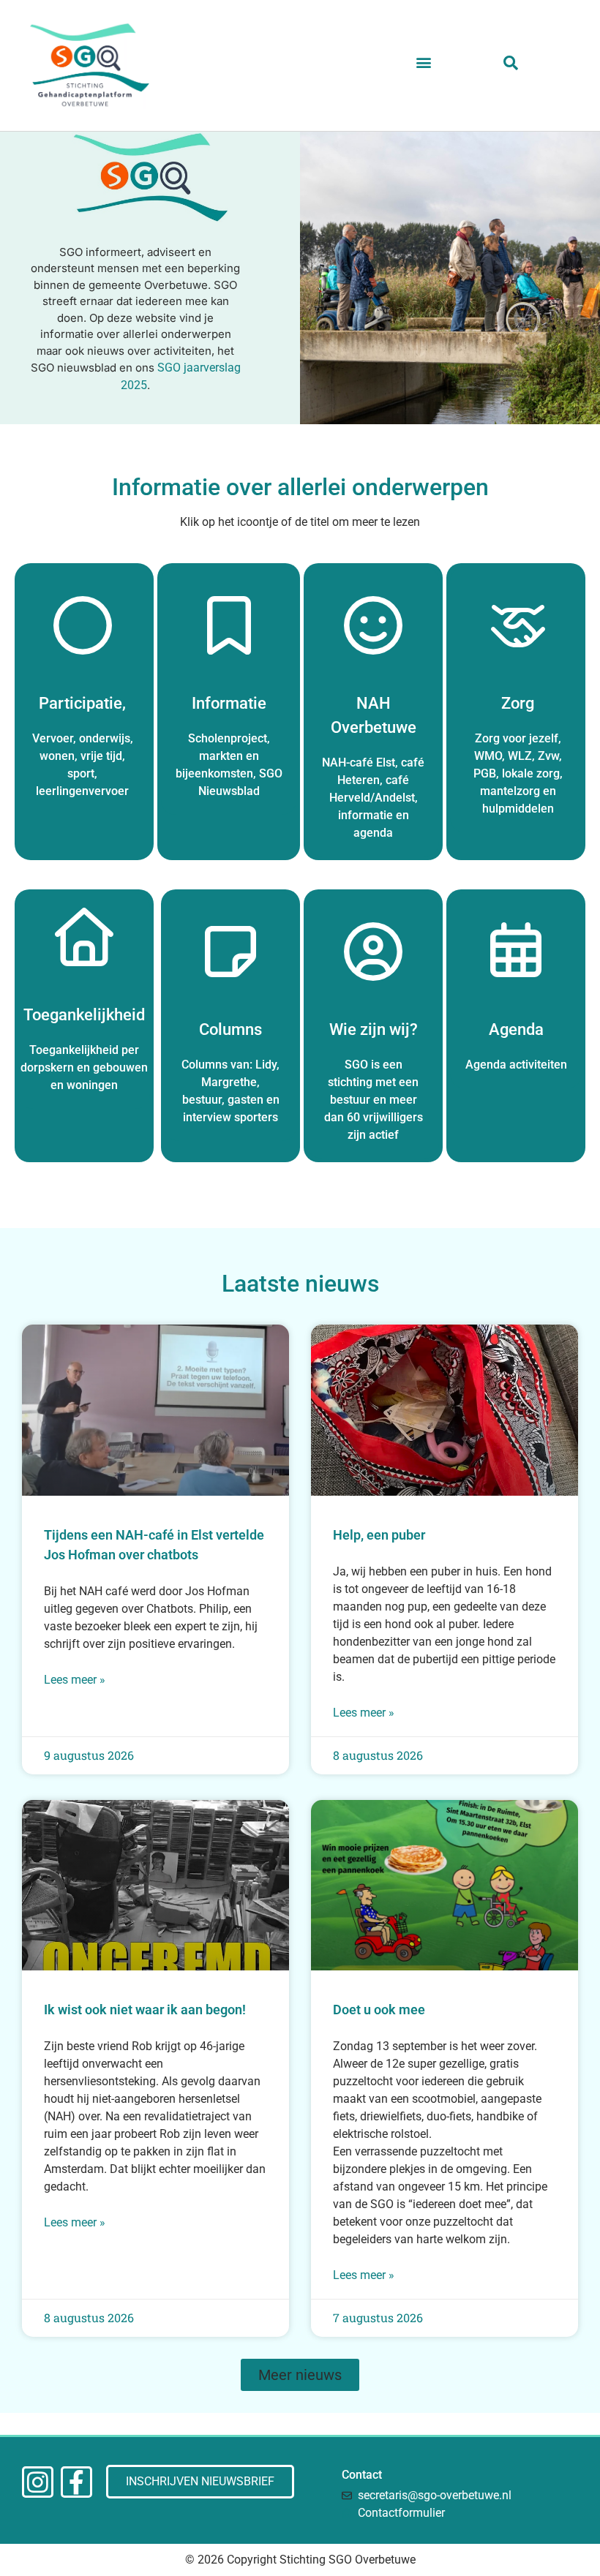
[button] (423, 63)
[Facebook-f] (76, 2482)
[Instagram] (38, 2482)
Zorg (518, 703)
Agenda (516, 1029)
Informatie (229, 703)
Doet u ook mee (379, 2010)
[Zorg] (518, 625)
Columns (230, 1029)
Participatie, (82, 703)
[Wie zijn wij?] (373, 952)
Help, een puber (379, 1535)
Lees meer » (75, 1680)
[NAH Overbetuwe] (373, 625)
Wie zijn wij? (374, 1029)
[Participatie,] (83, 625)
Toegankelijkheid (84, 1015)
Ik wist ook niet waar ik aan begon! (145, 2010)
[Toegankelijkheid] (84, 937)
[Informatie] (229, 625)
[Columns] (230, 952)
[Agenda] (516, 952)
